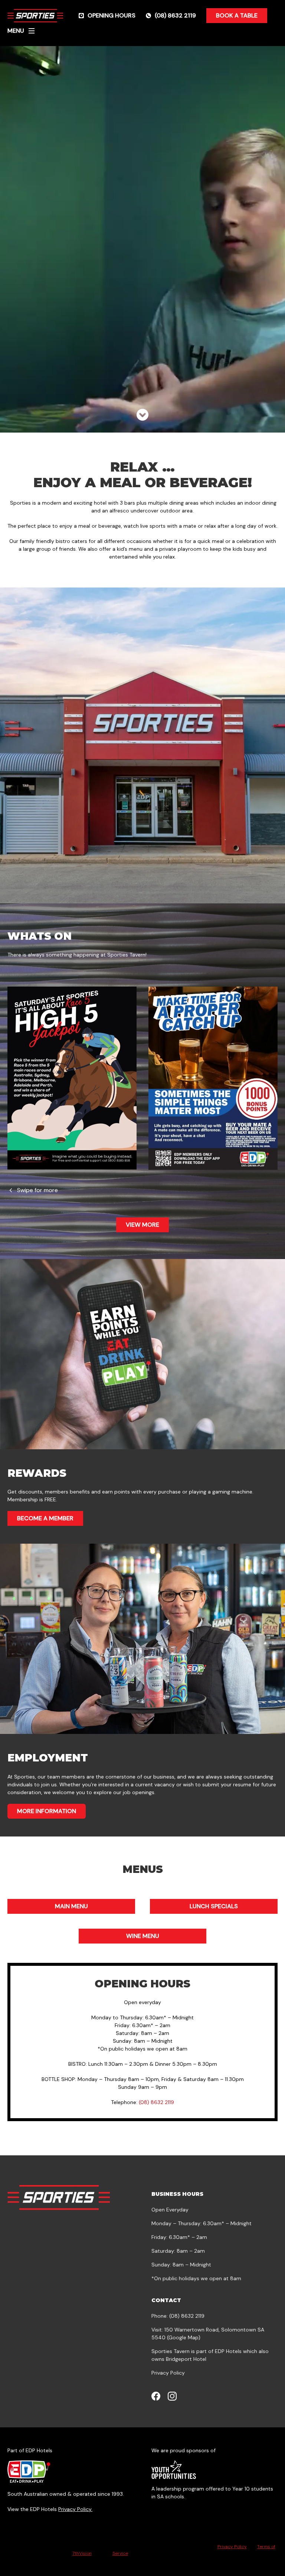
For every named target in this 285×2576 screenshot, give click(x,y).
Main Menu (71, 1906)
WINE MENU (143, 1936)
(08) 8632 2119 (156, 2102)
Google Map (183, 2337)
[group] (72, 1078)
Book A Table (237, 15)
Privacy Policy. (75, 2509)
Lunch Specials (214, 1906)
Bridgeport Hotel (186, 2359)
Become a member (45, 1518)
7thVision (82, 2553)
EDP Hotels (228, 2351)
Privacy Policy (168, 2373)
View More (142, 1225)
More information (47, 1811)
